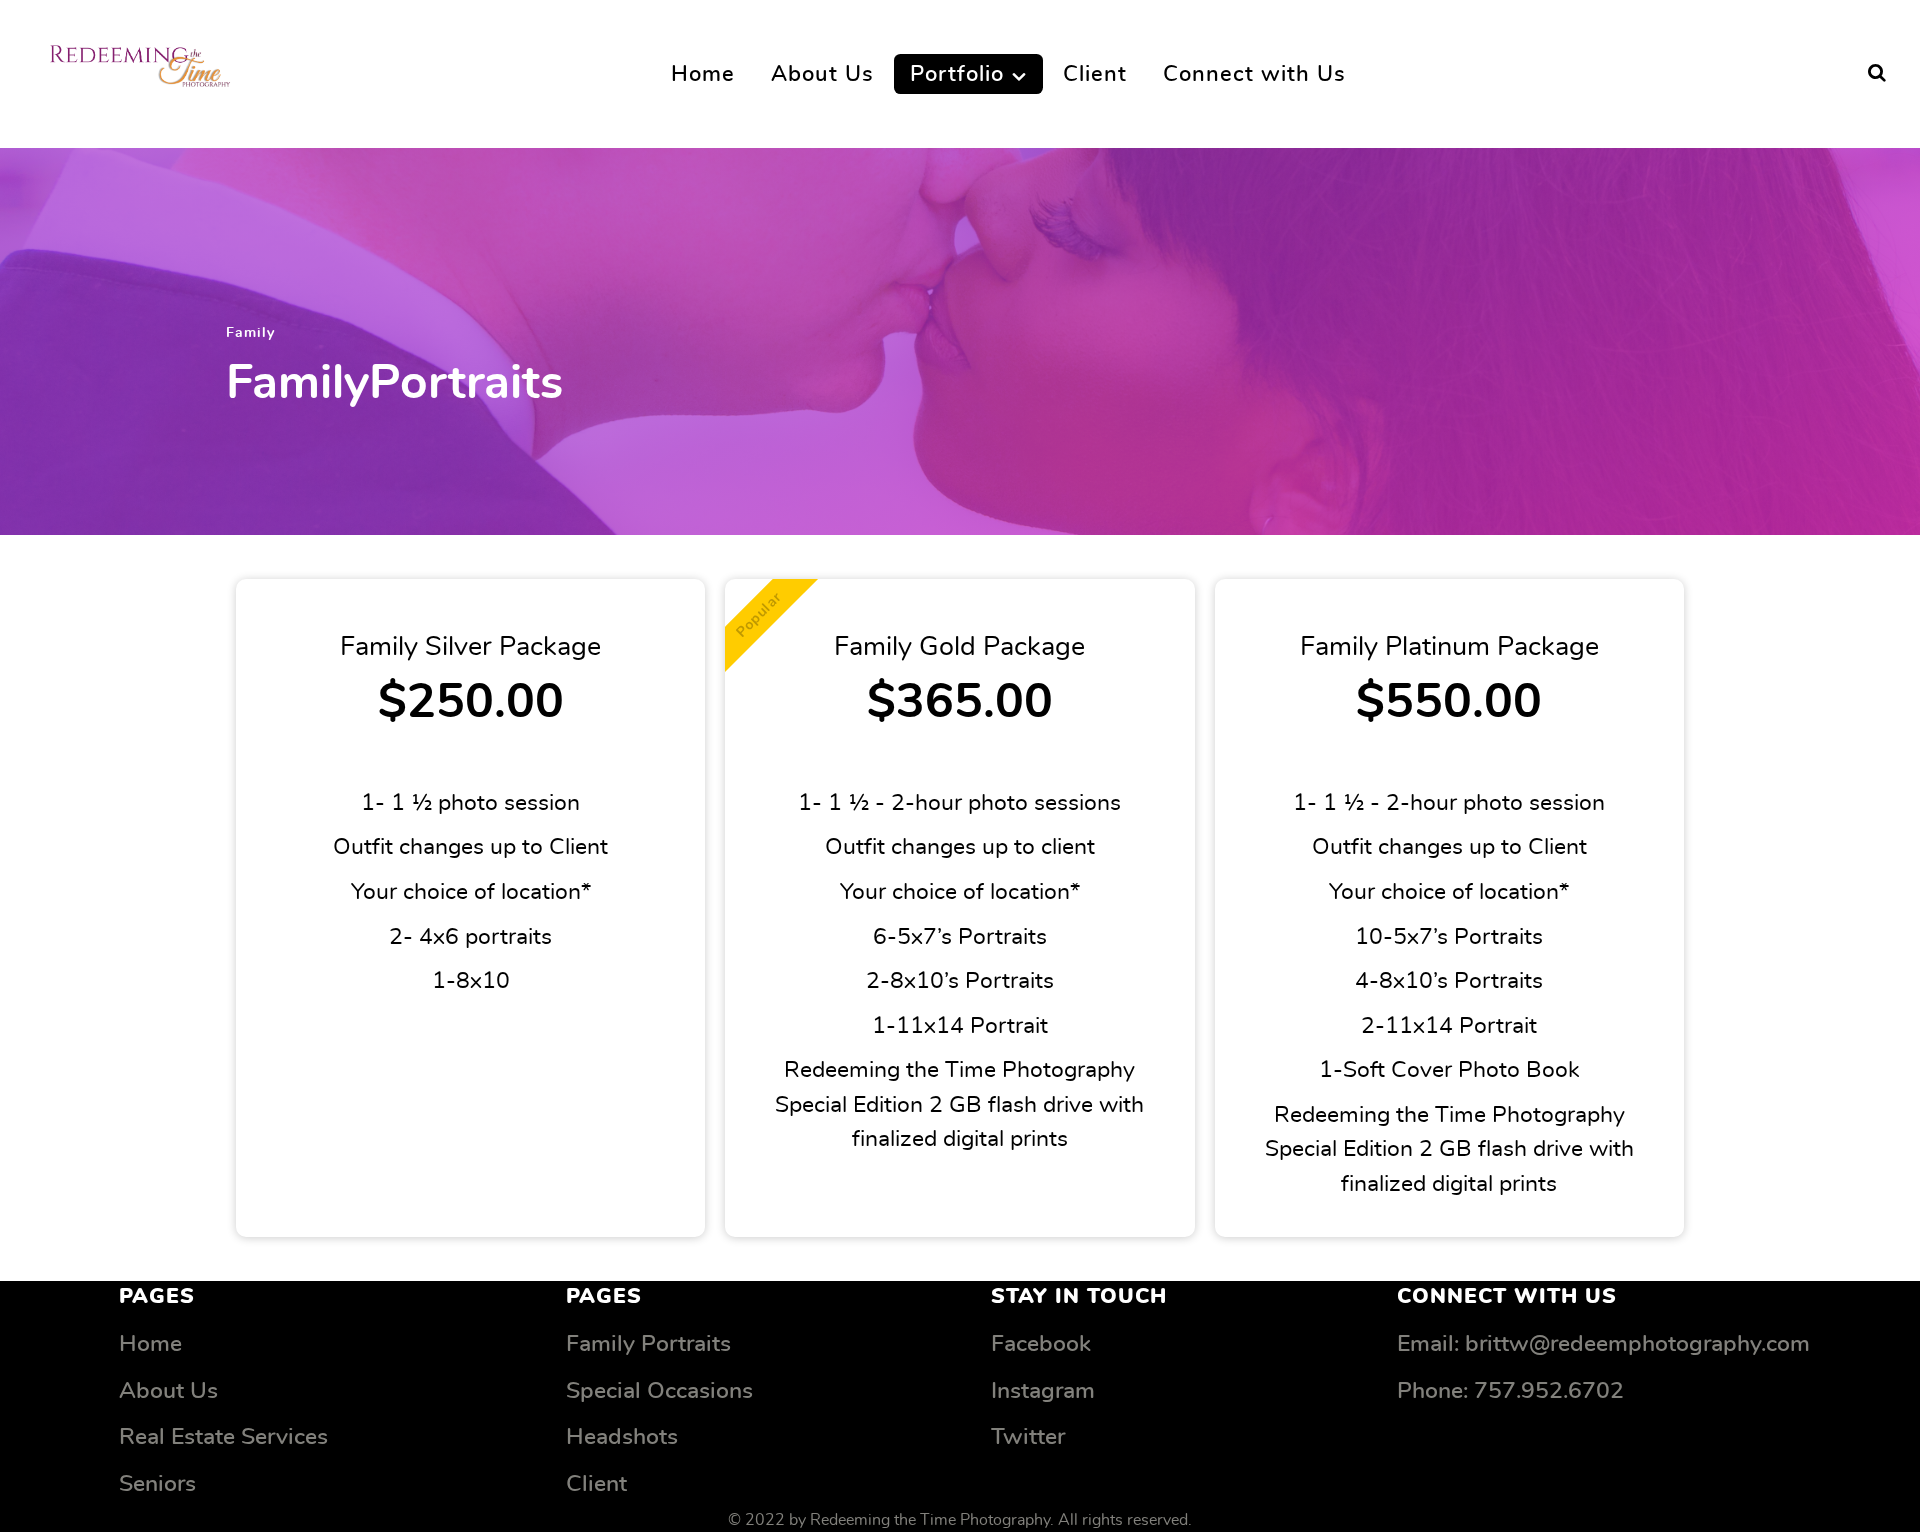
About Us (168, 1391)
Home (150, 1344)
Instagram (1043, 1391)
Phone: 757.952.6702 (1510, 1391)
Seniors (157, 1484)
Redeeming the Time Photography (930, 1520)
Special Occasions (659, 1391)
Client (596, 1484)
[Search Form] (1877, 74)
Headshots (622, 1437)
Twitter (1028, 1437)
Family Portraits (648, 1344)
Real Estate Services (223, 1437)
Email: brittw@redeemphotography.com (1603, 1344)
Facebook (1041, 1344)
